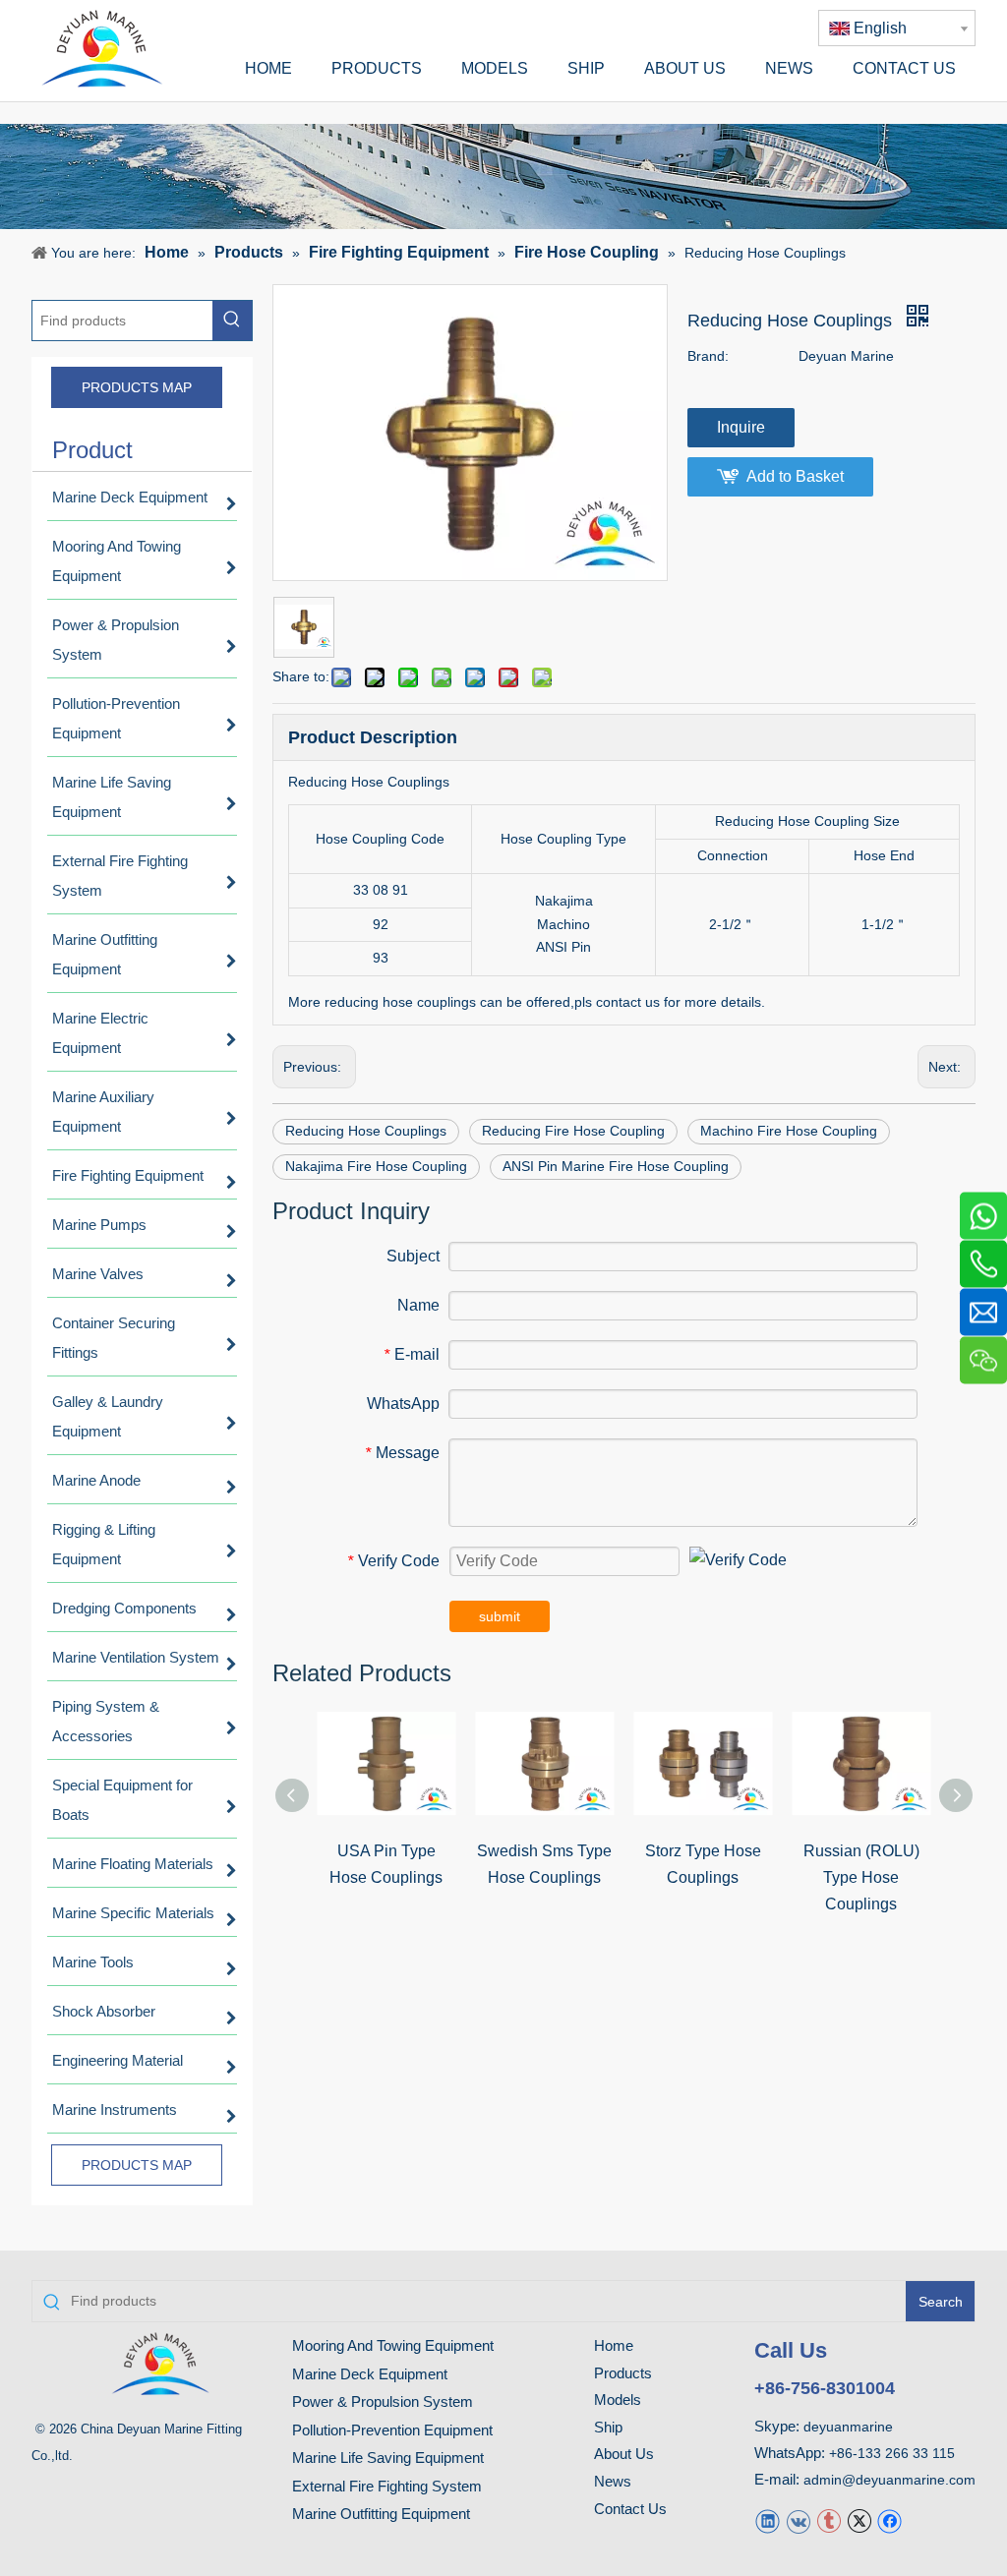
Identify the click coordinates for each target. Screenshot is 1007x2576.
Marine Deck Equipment (370, 2374)
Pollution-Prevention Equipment (392, 2430)
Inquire (741, 427)
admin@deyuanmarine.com (889, 2480)
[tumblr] (829, 2519)
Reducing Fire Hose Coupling (573, 1131)
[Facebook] (889, 2519)
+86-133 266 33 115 (892, 2453)
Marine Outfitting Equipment (381, 2514)
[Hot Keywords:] (232, 321)
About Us (624, 2454)
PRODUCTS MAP (137, 387)
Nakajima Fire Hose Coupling (376, 1166)
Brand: (708, 356)
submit (500, 1616)
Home (614, 2345)
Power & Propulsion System (383, 2401)
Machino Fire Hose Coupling (789, 1131)
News (613, 2481)
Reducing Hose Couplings (366, 1131)
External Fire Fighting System (387, 2486)
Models (618, 2400)
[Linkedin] (768, 2519)
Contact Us (630, 2509)
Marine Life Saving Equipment (388, 2458)
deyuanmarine (848, 2427)
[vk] (798, 2519)
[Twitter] (859, 2519)
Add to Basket (795, 476)
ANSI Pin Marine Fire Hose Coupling (616, 1166)
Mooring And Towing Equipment (393, 2345)
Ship (608, 2427)
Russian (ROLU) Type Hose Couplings (861, 1877)
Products (623, 2373)
